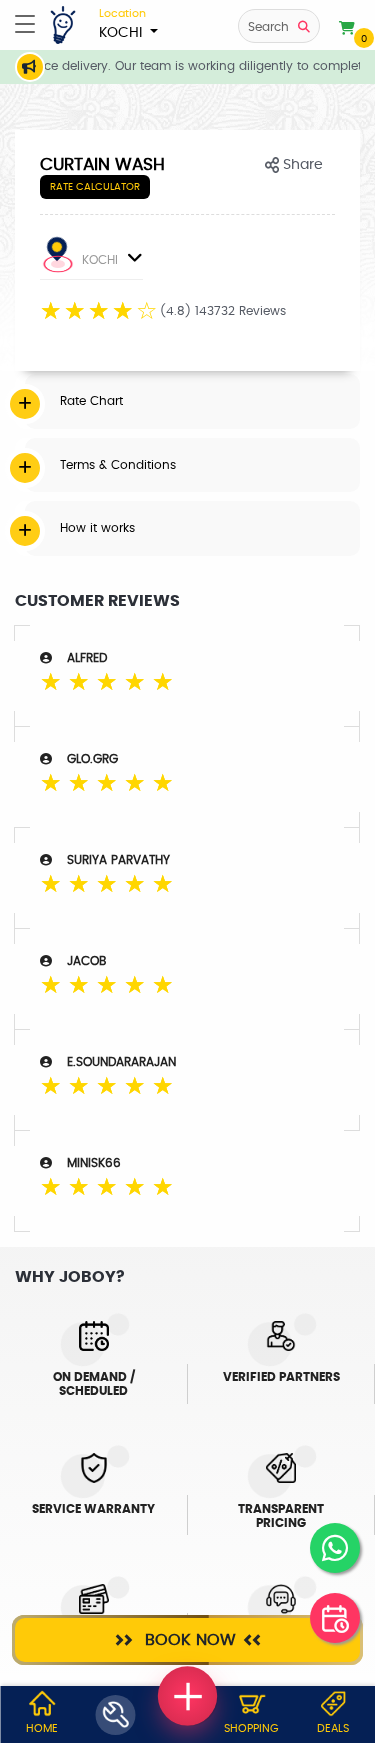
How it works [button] (97, 528)
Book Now (188, 1640)
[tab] (192, 401)
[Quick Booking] (335, 1618)
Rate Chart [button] (91, 401)
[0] (347, 29)
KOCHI (122, 24)
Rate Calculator (95, 187)
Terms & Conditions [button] (118, 465)
